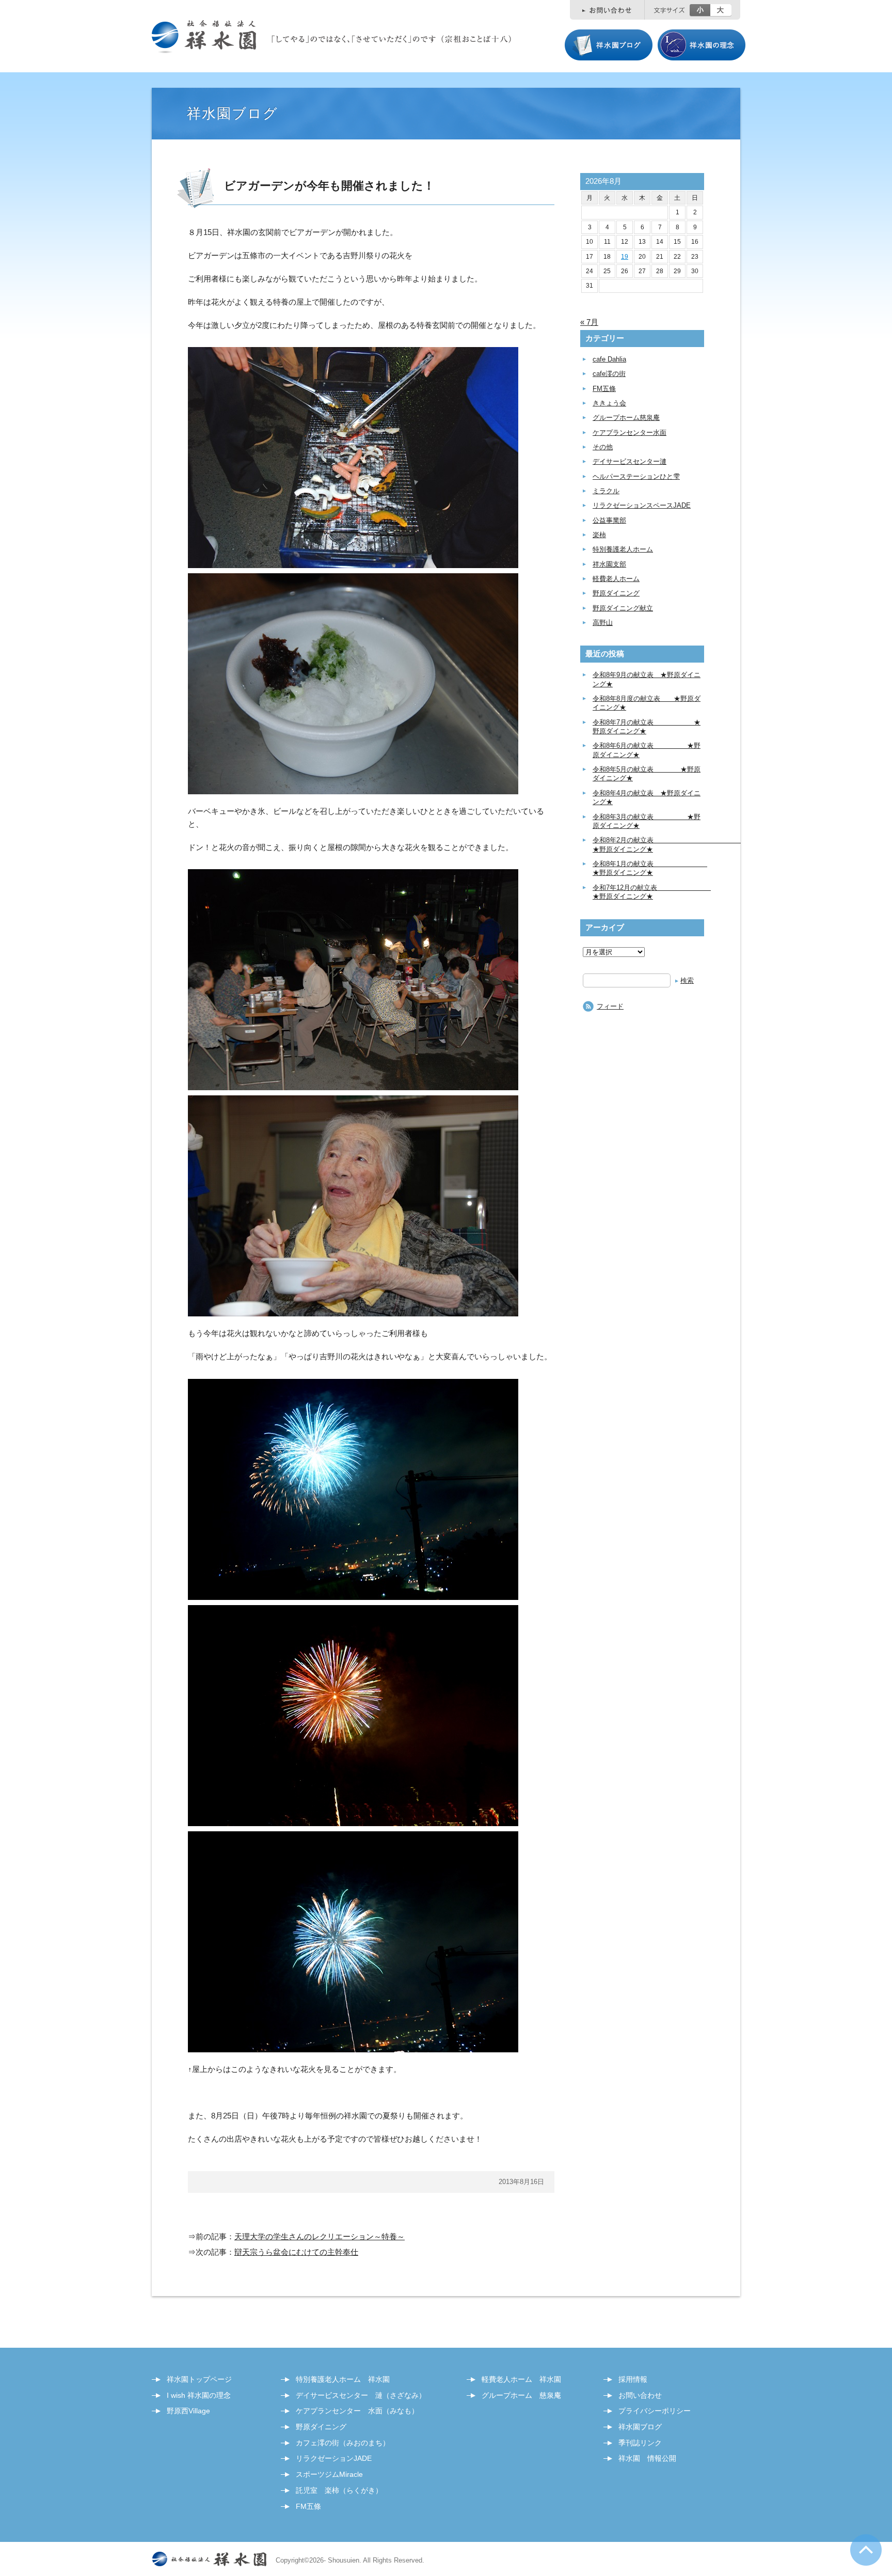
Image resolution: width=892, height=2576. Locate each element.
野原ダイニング (616, 593)
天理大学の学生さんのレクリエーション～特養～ (320, 2236)
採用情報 (633, 2379)
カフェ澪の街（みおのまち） (343, 2443)
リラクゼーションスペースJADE (642, 505)
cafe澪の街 (609, 374)
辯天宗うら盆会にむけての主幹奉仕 (296, 2252)
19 (625, 257)
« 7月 (589, 322)
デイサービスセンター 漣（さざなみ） (361, 2395)
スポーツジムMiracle (329, 2474)
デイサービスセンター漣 (630, 461)
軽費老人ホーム (616, 579)
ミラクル (606, 491)
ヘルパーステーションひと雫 (636, 476)
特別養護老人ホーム (623, 549)
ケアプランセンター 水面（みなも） (357, 2411)
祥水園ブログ (640, 2427)
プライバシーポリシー (655, 2411)
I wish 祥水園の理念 (199, 2395)
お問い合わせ (640, 2395)
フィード (610, 1006)
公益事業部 (609, 520)
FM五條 (604, 389)
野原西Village (188, 2411)
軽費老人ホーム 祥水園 (521, 2379)
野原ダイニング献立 (623, 608)
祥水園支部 (609, 564)
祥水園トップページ (199, 2379)
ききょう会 (609, 403)
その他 (603, 447)
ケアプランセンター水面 (630, 433)
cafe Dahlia (609, 359)
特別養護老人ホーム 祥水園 (343, 2379)
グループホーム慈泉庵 (626, 418)
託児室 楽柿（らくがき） (339, 2490)
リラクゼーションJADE (334, 2458)
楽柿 (599, 535)
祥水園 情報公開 (647, 2458)
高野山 (603, 623)
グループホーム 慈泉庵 (521, 2395)
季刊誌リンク (640, 2443)
